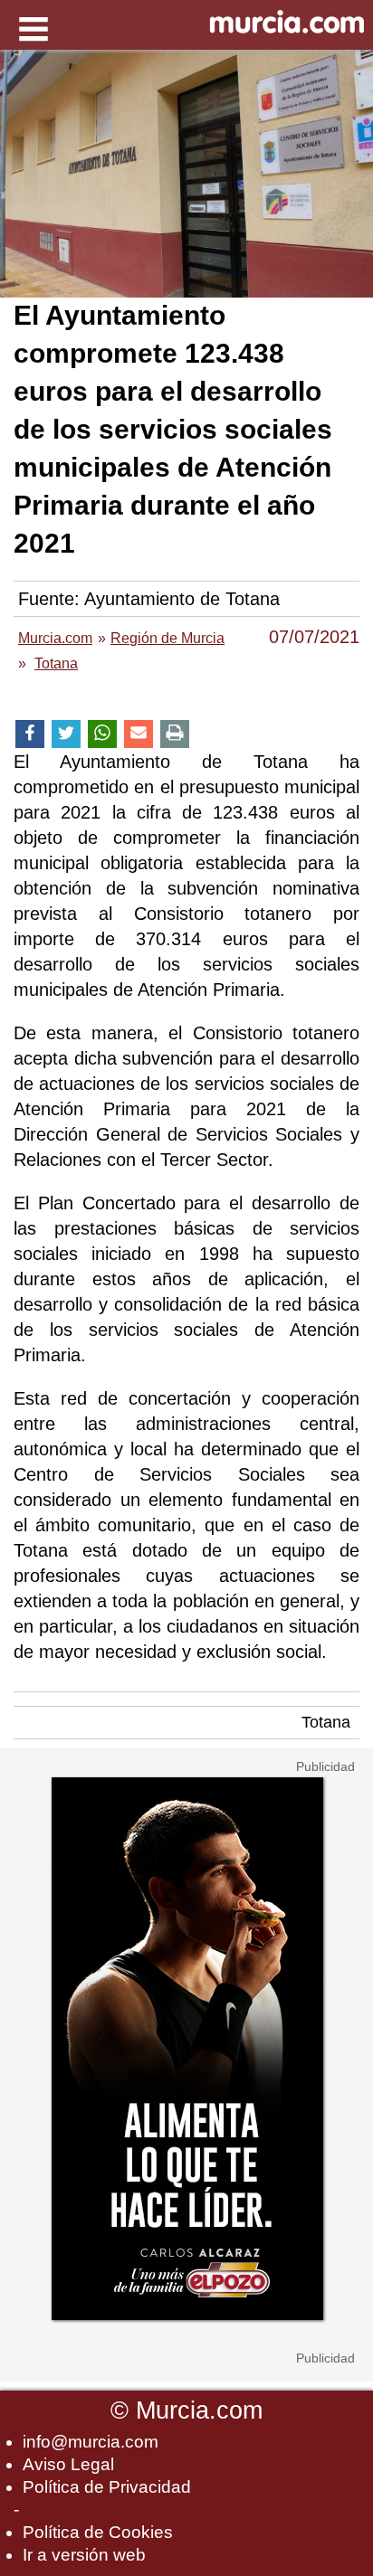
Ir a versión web (84, 2555)
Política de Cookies (98, 2532)
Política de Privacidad (107, 2487)
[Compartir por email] (139, 734)
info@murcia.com (91, 2442)
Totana (326, 1722)
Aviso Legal (68, 2464)
